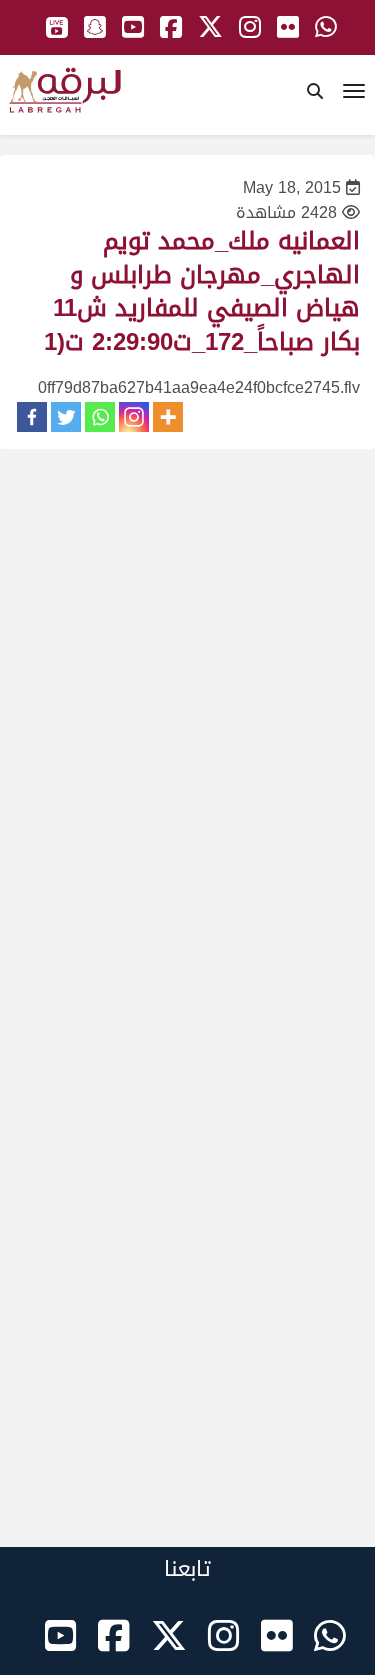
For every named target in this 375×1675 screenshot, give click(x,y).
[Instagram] (134, 417)
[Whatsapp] (100, 417)
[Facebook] (32, 417)
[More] (168, 417)
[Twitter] (66, 417)
